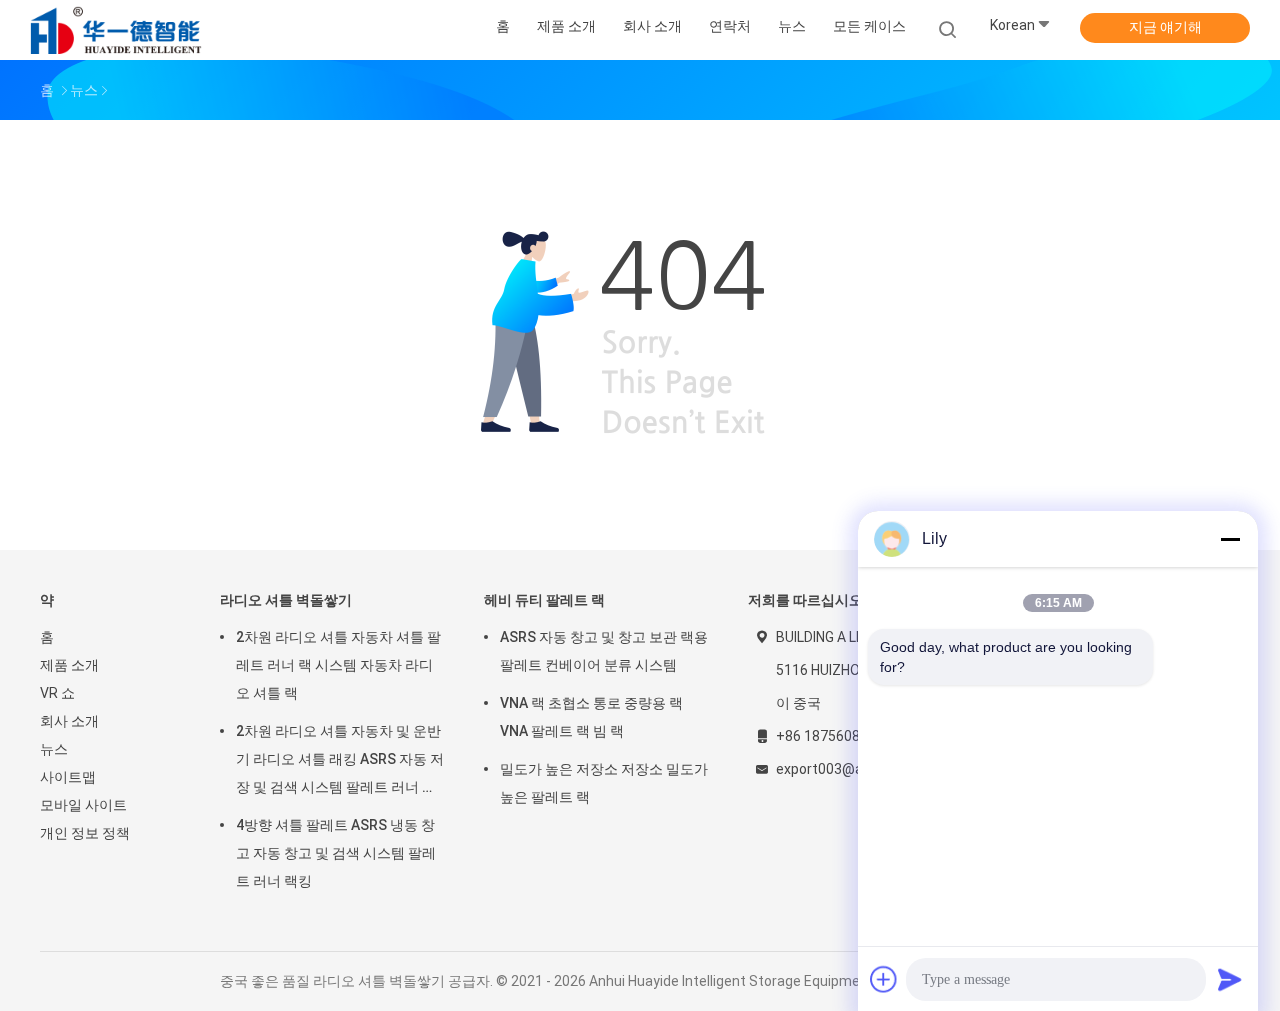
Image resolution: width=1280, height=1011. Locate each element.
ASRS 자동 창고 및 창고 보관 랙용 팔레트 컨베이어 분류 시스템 (604, 651)
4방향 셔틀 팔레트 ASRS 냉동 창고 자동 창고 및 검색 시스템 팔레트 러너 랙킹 (336, 853)
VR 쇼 (57, 693)
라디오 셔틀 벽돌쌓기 (286, 600)
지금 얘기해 (1165, 27)
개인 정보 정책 (85, 833)
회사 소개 (69, 721)
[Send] (1230, 979)
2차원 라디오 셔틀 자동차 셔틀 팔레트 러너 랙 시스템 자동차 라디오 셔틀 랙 (338, 665)
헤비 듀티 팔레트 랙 (544, 600)
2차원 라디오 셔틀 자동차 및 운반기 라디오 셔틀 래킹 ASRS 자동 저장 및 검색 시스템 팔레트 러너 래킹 (340, 762)
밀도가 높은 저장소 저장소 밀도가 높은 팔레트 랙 (604, 783)
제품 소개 (69, 665)
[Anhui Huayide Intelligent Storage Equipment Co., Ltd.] (118, 30)
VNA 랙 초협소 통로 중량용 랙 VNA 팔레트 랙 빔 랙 (591, 717)
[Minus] (1230, 539)
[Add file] (884, 979)
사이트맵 (68, 777)
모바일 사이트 (83, 805)
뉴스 (54, 749)
